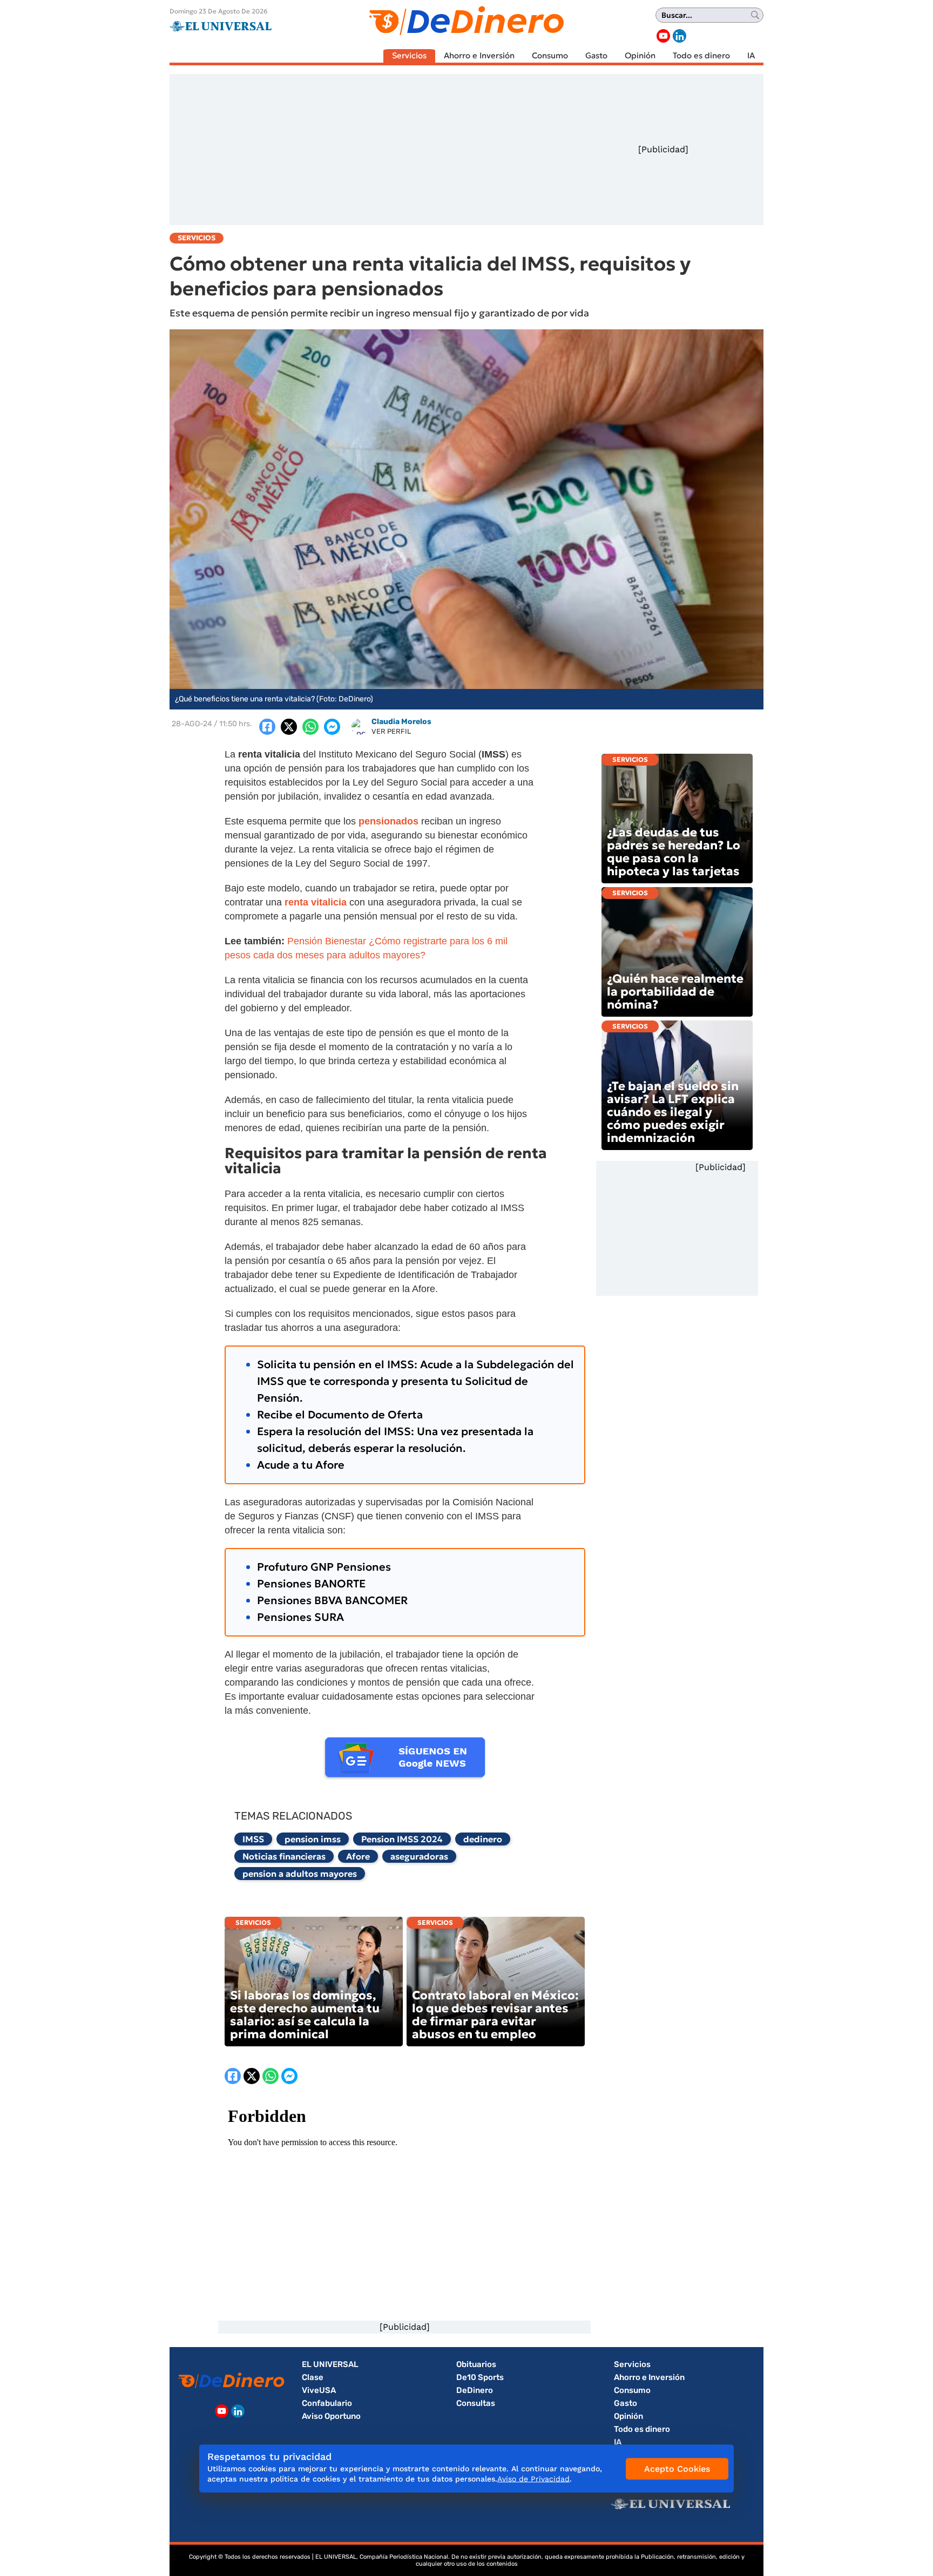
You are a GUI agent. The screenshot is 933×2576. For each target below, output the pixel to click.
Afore (358, 1856)
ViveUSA (319, 2390)
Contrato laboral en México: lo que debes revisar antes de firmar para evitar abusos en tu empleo (495, 2015)
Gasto (596, 55)
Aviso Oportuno (331, 2416)
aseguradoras (419, 1856)
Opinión (640, 55)
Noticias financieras (284, 1856)
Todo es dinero (701, 55)
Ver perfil (391, 731)
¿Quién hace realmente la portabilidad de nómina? (675, 992)
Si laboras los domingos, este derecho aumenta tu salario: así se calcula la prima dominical (305, 2015)
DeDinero (475, 2390)
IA (751, 55)
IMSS (253, 1839)
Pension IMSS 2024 (402, 1839)
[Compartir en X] (289, 727)
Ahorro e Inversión (479, 55)
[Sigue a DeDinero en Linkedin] (680, 36)
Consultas (476, 2403)
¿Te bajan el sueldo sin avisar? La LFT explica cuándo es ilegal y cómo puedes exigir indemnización (673, 1112)
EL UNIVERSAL (330, 2364)
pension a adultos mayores (300, 1874)
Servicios (409, 55)
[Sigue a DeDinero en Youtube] (663, 36)
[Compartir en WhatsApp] (310, 727)
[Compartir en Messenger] (332, 727)
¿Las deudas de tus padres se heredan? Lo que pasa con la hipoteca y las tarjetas (674, 852)
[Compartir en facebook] (267, 727)
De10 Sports (480, 2377)
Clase (313, 2377)
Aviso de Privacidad (533, 2479)
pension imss (313, 1839)
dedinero (483, 1839)
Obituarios (476, 2364)
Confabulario (327, 2403)
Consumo (550, 55)
